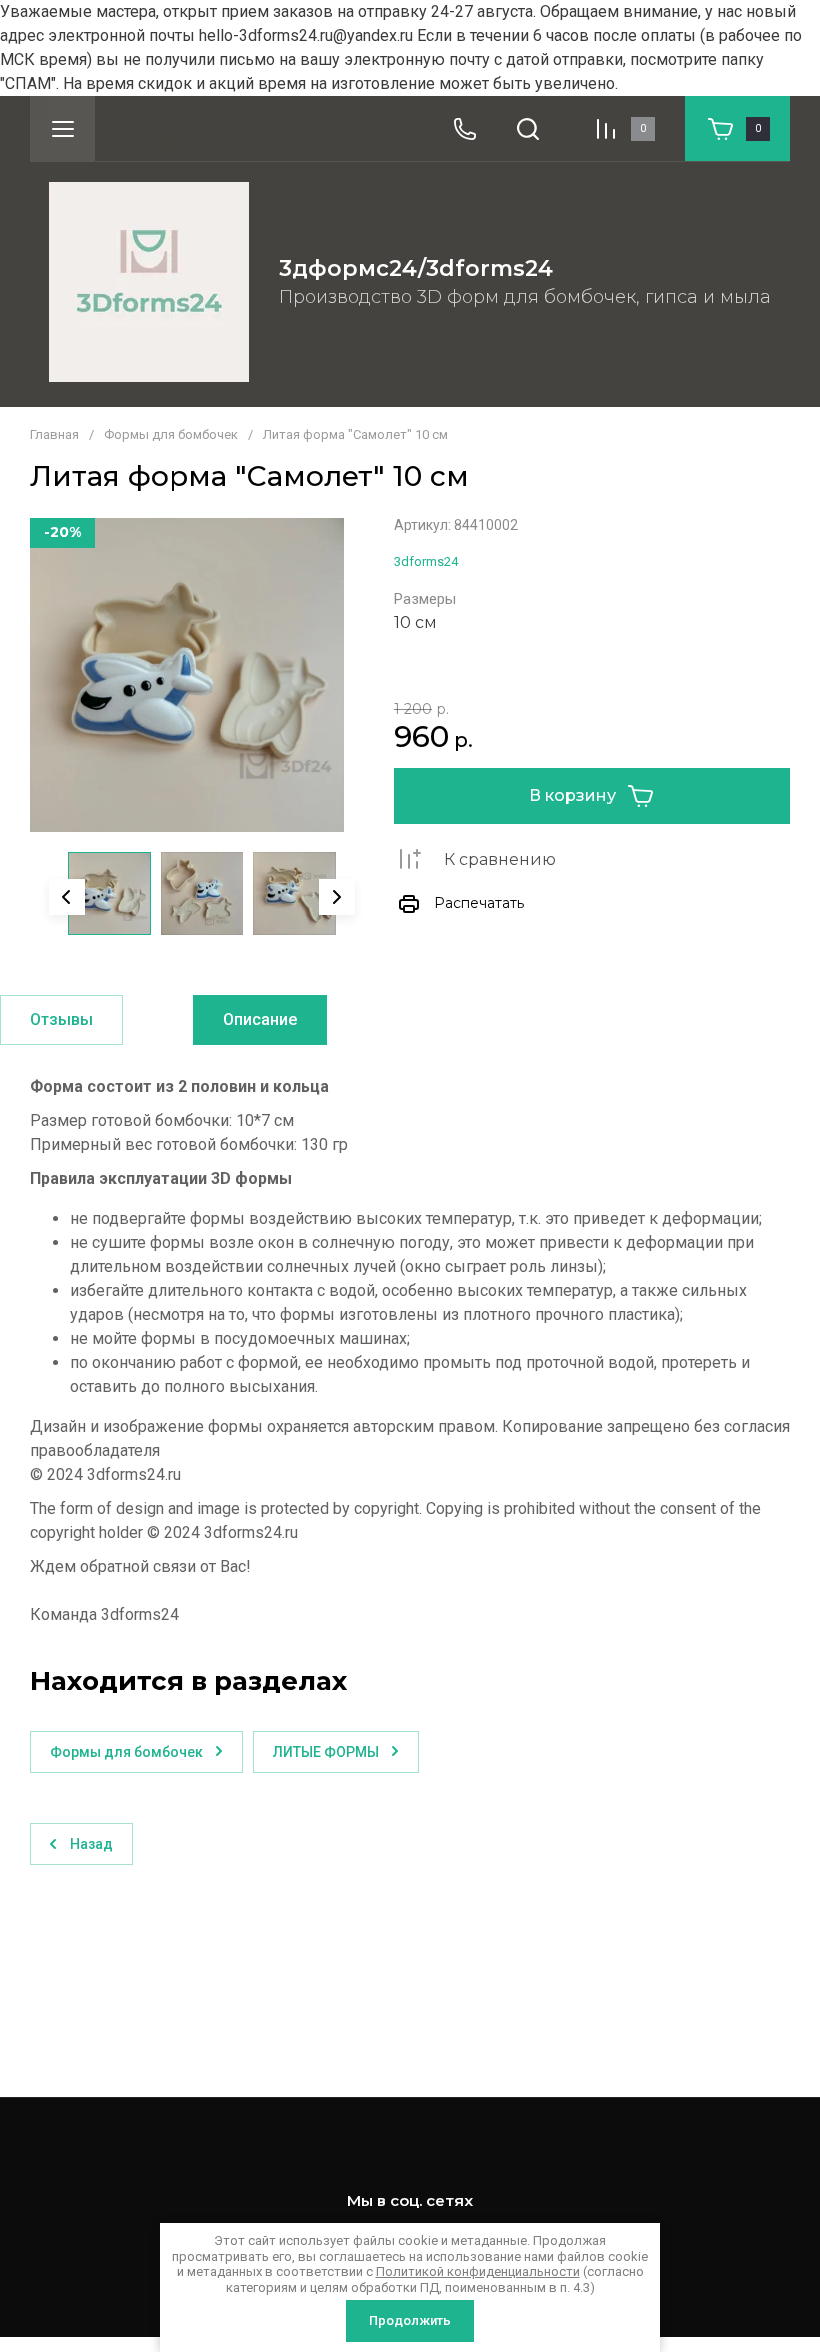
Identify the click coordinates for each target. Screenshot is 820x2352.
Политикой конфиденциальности (478, 2271)
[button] (62, 128)
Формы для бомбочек (171, 434)
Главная (54, 434)
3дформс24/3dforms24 (416, 268)
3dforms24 (426, 561)
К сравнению (500, 859)
